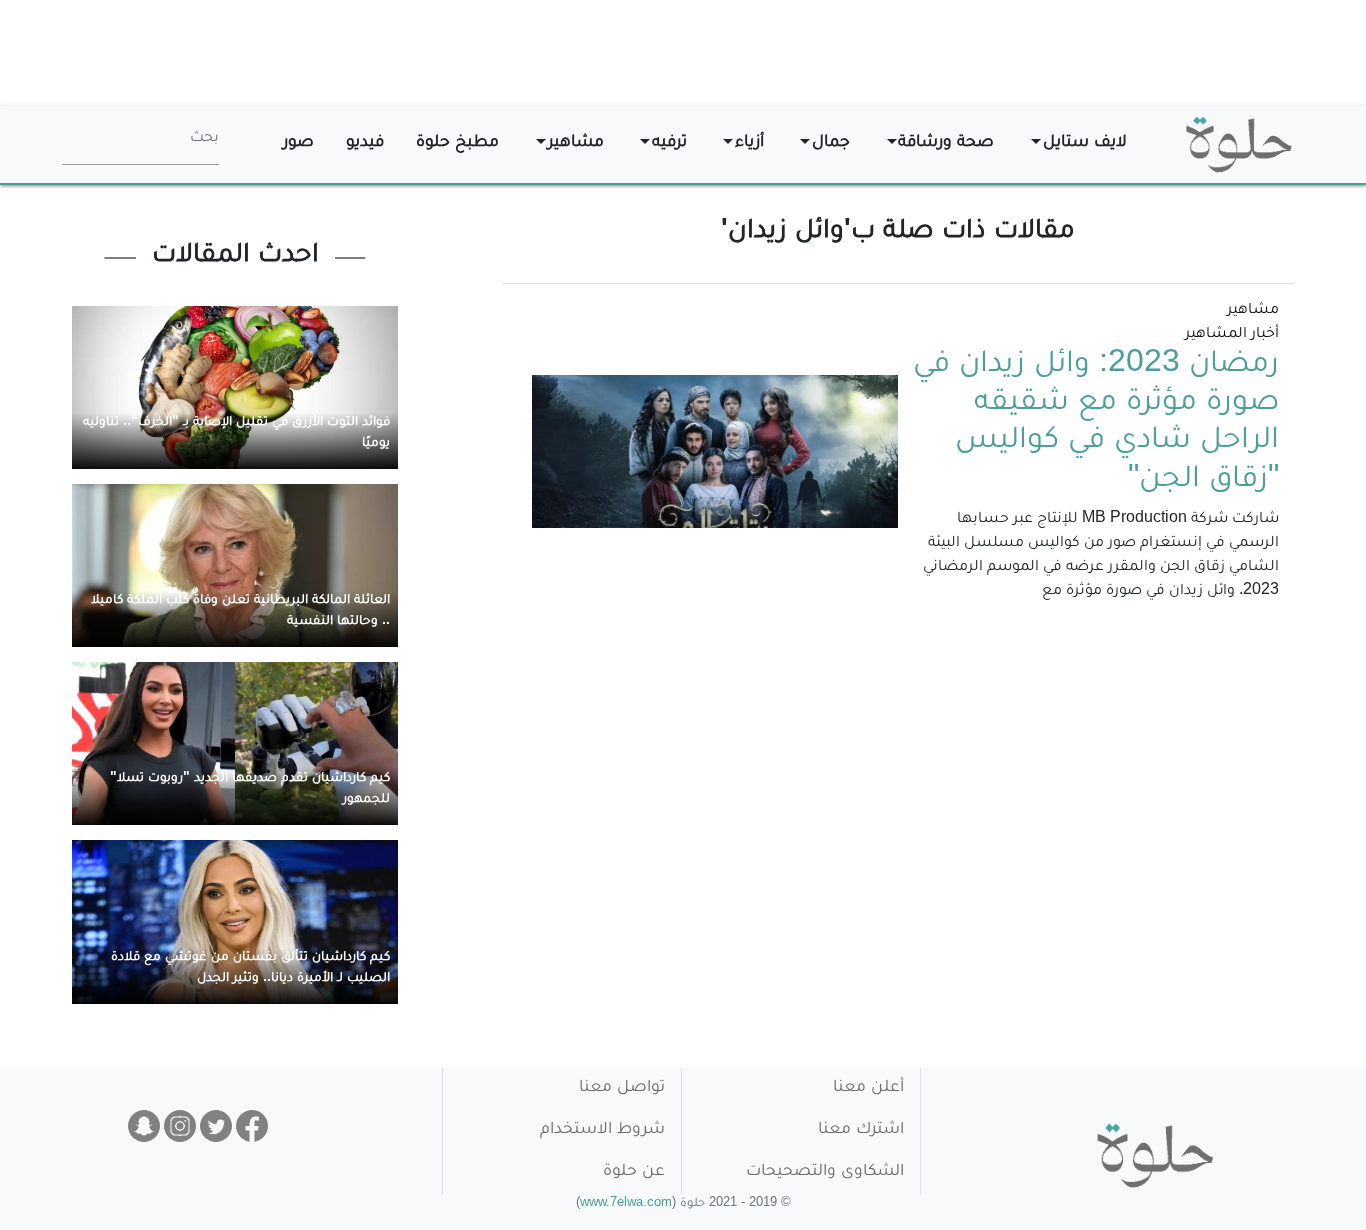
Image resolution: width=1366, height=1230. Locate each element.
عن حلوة (634, 1172)
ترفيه (669, 143)
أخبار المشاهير (1232, 335)
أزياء (749, 143)
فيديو (365, 143)
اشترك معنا (861, 1130)
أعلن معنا (868, 1088)
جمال (831, 143)
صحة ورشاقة (946, 143)
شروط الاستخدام (602, 1130)
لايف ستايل (1085, 143)
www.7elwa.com (626, 1204)
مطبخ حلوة (457, 143)
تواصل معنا (622, 1088)
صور (298, 143)
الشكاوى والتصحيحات (825, 1172)
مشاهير (576, 143)
